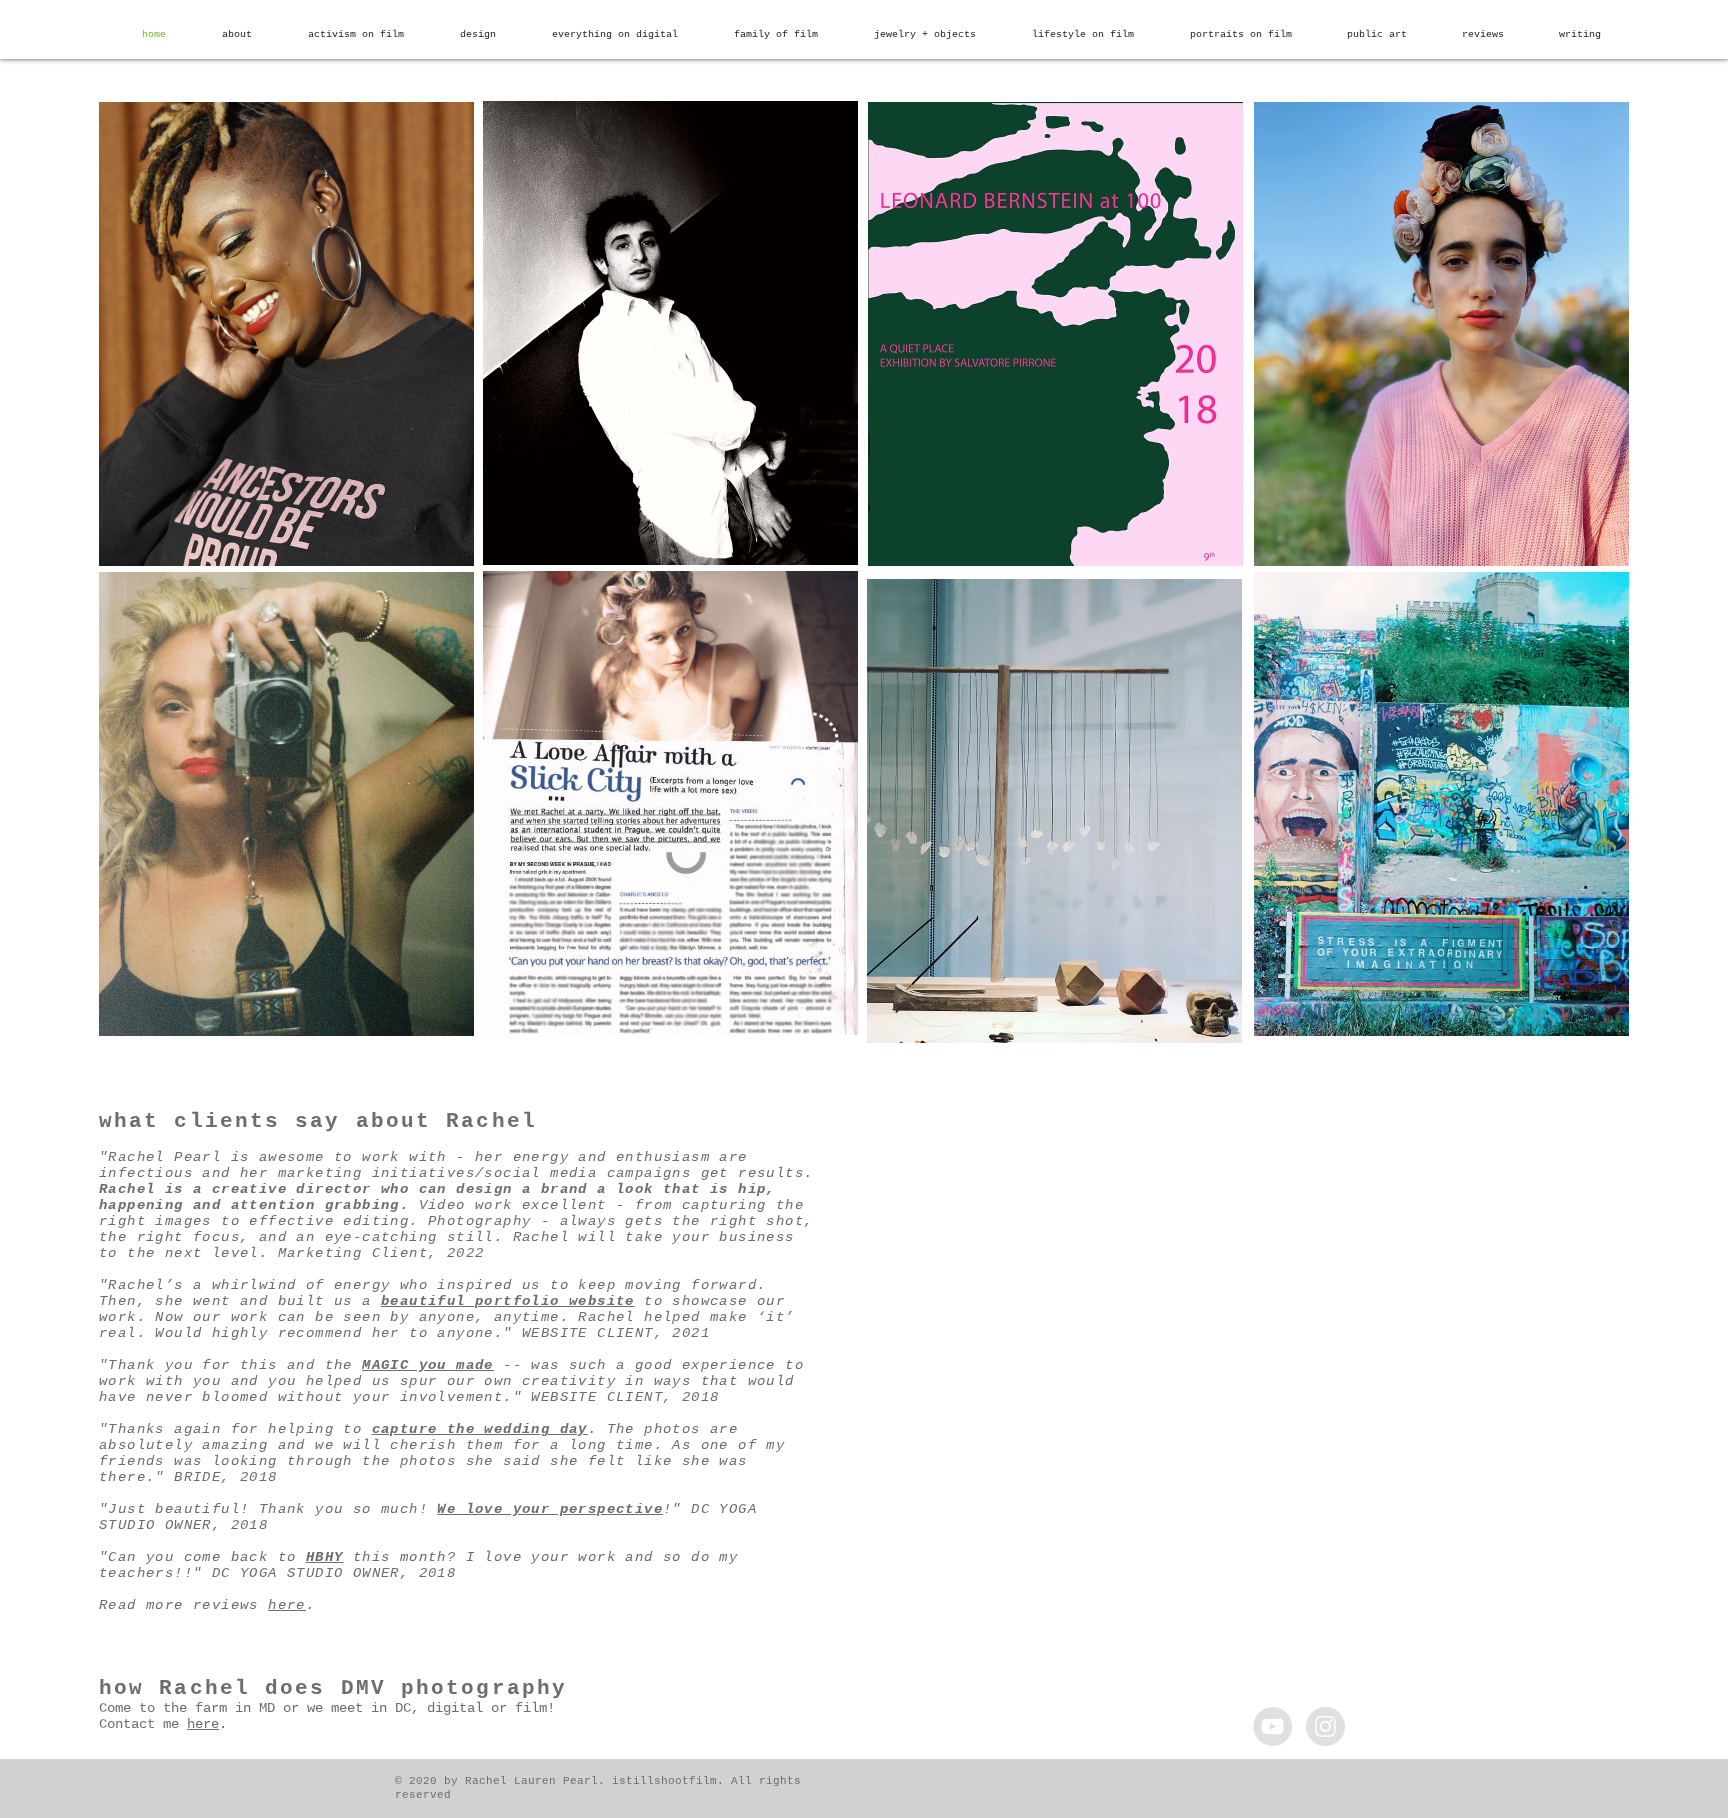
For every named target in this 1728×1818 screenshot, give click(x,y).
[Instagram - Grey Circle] (1325, 1726)
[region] (286, 334)
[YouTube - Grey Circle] (1272, 1726)
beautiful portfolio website (508, 1301)
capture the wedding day (480, 1429)
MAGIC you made (428, 1365)
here (287, 1605)
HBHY (325, 1557)
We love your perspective (550, 1509)
